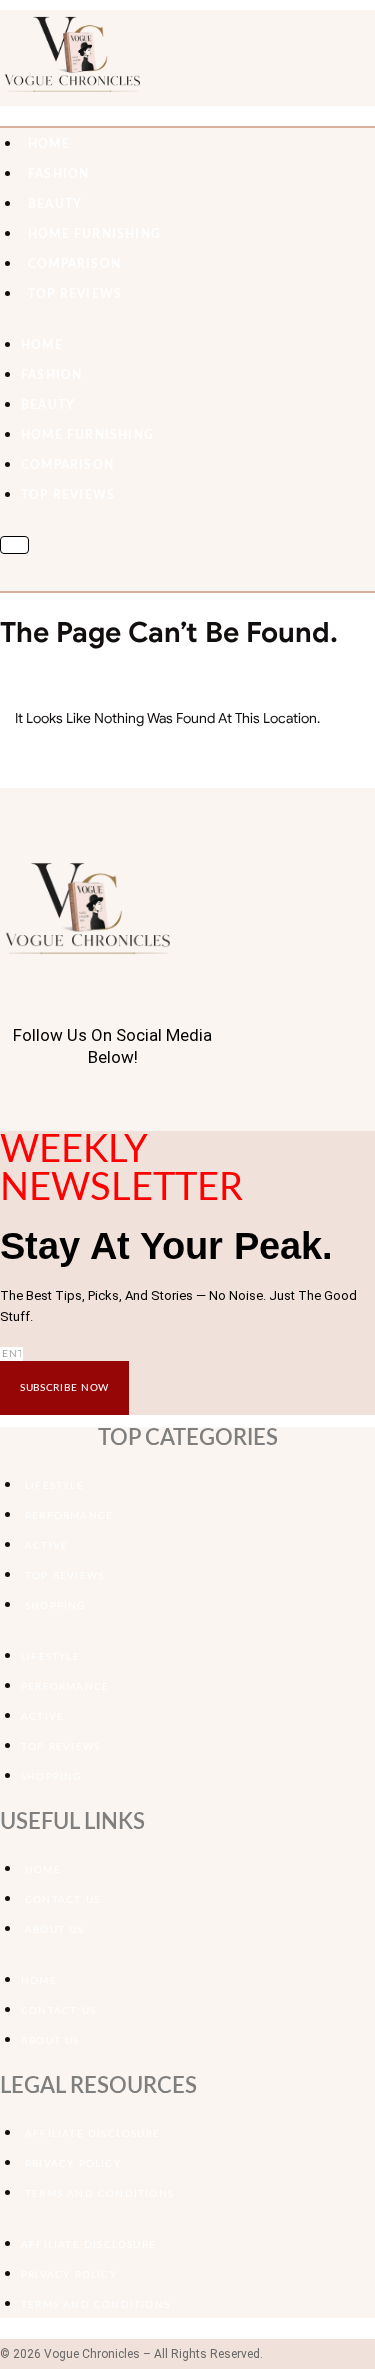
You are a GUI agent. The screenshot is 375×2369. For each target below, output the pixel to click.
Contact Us (62, 1900)
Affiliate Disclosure (92, 2134)
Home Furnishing (94, 234)
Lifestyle (54, 1486)
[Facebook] (5, 1104)
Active (46, 1546)
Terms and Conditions (99, 2194)
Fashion (58, 174)
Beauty (55, 204)
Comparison (74, 264)
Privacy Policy (73, 2164)
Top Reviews (75, 294)
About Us (54, 1930)
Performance (69, 1516)
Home (43, 1870)
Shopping (55, 1606)
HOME (49, 144)
